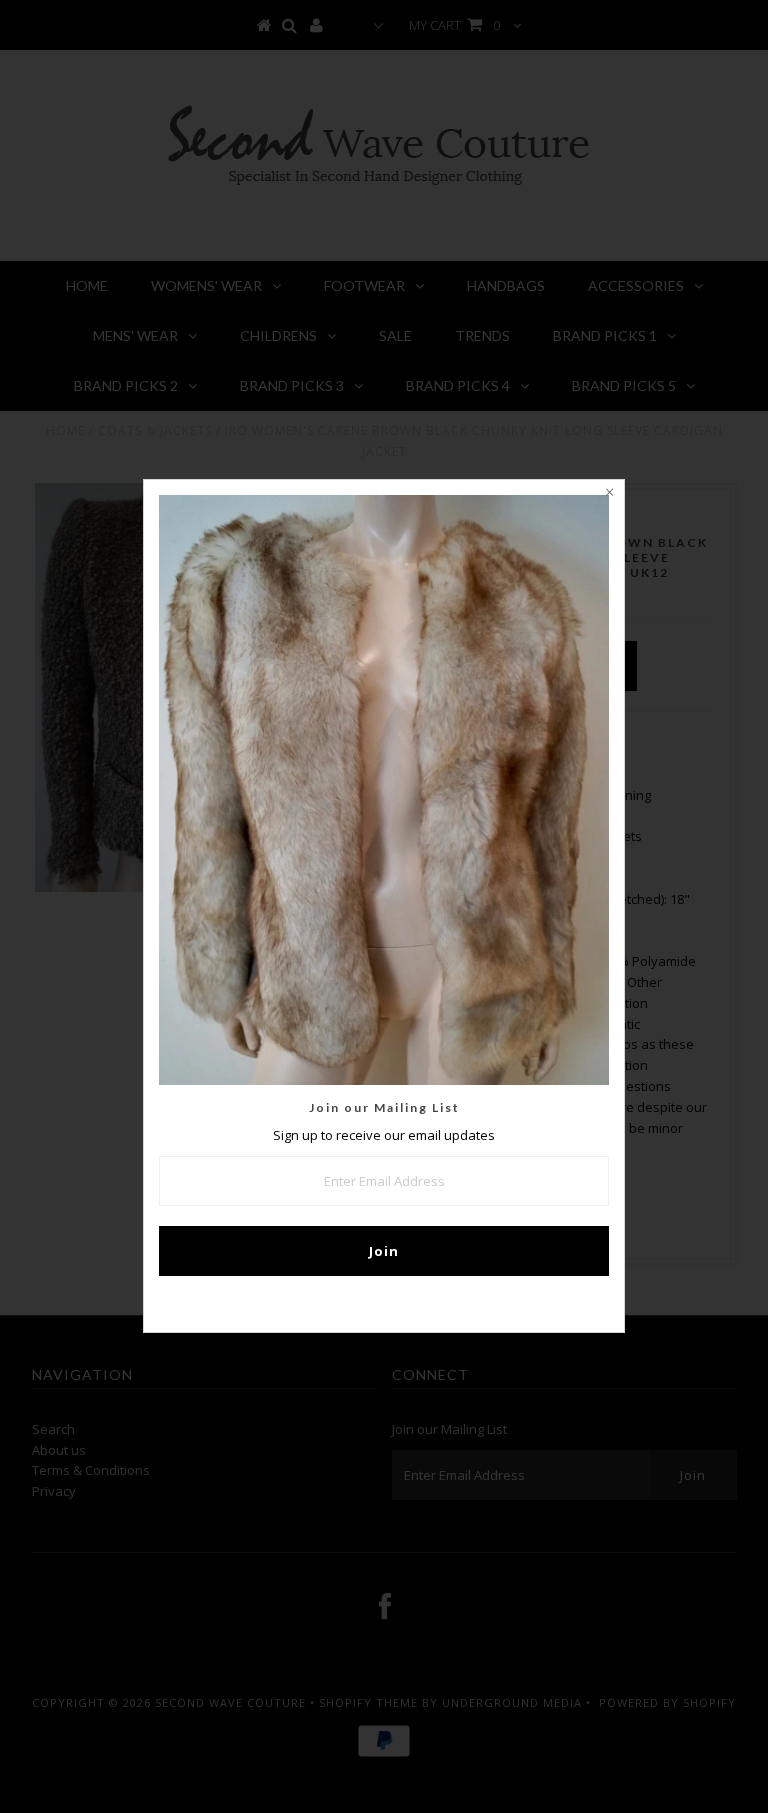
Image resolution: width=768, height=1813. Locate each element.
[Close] (609, 495)
